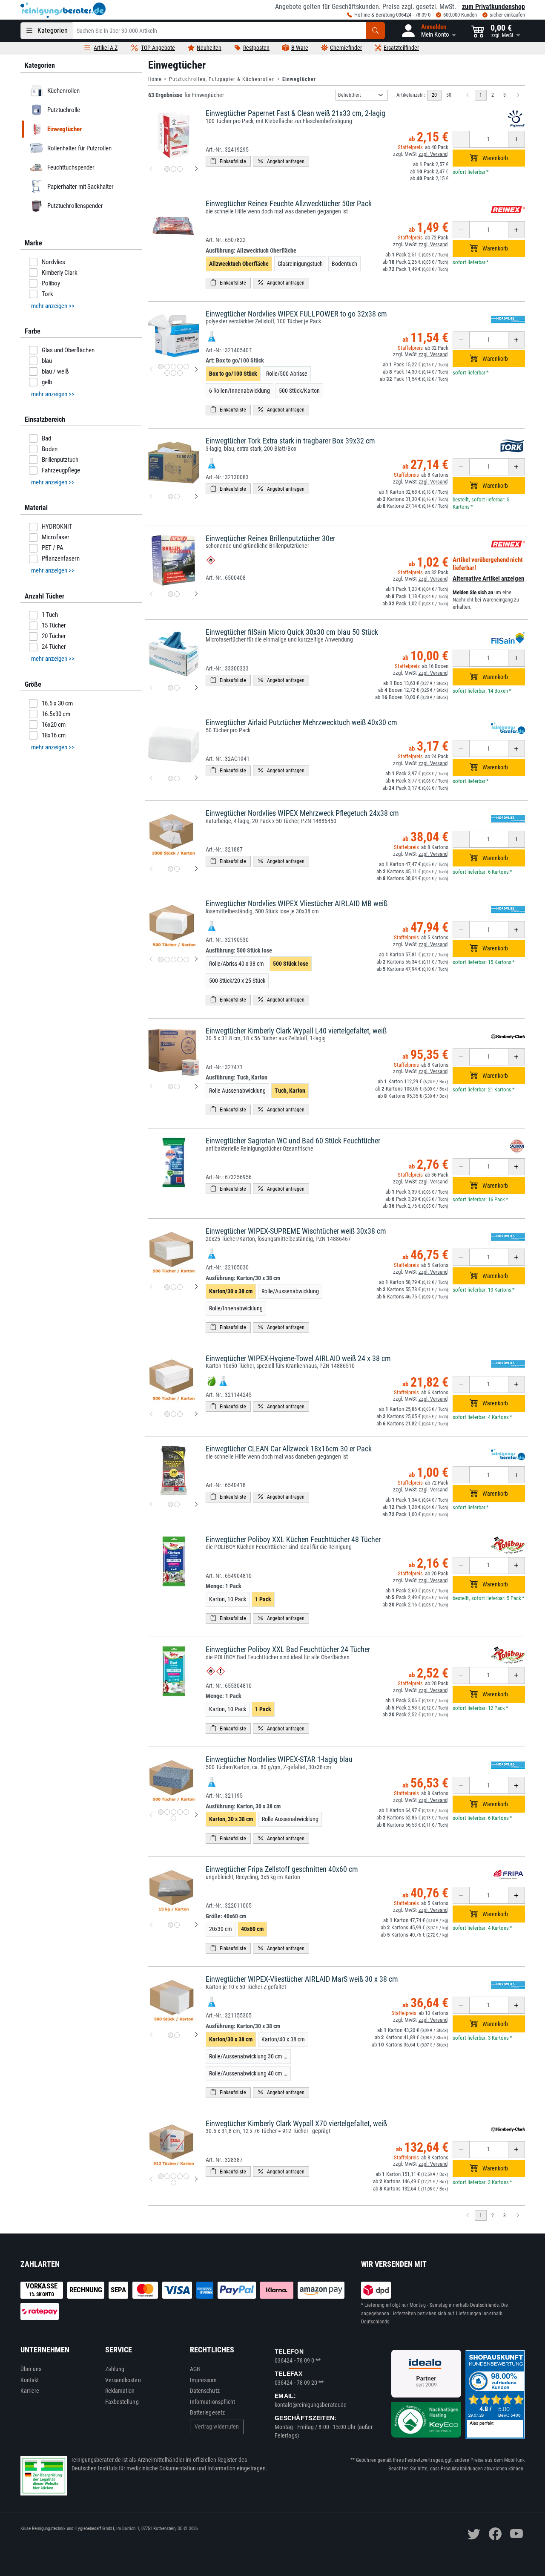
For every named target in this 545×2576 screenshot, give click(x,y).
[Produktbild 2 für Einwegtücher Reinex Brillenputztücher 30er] (177, 594)
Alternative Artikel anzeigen (488, 579)
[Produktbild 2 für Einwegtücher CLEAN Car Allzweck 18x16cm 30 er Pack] (177, 1504)
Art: (235, 360)
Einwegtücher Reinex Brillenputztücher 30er (270, 538)
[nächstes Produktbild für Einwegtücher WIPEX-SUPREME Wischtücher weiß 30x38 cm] (196, 1287)
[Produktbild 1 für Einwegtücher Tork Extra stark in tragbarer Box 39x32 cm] (171, 496)
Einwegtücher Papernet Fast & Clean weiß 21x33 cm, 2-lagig (295, 113)
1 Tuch (50, 615)
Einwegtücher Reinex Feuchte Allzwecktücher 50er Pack (289, 203)
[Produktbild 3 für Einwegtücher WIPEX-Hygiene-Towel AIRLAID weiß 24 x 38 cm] (180, 1414)
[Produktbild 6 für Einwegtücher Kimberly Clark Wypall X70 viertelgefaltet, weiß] (174, 2183)
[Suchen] (375, 31)
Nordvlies (53, 262)
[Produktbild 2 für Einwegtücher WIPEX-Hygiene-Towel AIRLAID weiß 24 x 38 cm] (174, 1414)
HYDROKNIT (57, 527)
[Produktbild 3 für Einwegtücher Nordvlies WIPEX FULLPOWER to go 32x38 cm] (174, 367)
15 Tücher (54, 625)
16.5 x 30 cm (57, 703)
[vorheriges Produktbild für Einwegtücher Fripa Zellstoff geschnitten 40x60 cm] (151, 1925)
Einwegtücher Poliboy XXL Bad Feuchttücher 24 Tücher (288, 1649)
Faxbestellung (122, 2402)
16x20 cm (54, 725)
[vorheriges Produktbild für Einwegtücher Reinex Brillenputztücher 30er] (151, 594)
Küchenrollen (63, 91)
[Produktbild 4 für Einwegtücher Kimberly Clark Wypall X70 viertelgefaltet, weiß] (180, 2176)
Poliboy (51, 283)
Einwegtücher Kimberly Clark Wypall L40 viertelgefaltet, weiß (296, 1031)
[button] (428, 31)
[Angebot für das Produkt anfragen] (281, 161)
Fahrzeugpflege (61, 470)
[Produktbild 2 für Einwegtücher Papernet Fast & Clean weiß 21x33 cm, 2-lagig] (174, 169)
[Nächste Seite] (518, 95)
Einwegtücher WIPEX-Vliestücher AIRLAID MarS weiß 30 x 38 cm (302, 1979)
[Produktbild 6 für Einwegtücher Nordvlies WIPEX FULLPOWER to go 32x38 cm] (167, 373)
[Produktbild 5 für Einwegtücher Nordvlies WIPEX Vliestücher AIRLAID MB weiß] (186, 960)
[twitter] (474, 2534)
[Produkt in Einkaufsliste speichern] (228, 161)
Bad (46, 438)
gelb (47, 382)
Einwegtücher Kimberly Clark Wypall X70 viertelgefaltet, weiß (296, 2123)
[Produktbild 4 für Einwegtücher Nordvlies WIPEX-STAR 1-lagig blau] (180, 1812)
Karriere (30, 2391)
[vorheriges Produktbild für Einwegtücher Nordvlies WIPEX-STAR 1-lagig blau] (151, 1815)
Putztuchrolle (63, 110)
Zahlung (115, 2369)
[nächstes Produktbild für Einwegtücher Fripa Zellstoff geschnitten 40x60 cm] (196, 1925)
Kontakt (30, 2380)
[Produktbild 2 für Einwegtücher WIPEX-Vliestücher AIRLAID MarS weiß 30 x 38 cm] (177, 2035)
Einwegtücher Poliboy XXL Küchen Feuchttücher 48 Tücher (293, 1539)
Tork (47, 294)
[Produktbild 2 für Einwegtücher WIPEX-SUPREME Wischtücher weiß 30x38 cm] (174, 1287)
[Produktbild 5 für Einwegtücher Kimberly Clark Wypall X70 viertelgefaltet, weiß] (186, 2176)
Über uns (31, 2369)
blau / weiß (55, 371)
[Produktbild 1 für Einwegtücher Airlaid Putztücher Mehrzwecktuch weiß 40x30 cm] (171, 779)
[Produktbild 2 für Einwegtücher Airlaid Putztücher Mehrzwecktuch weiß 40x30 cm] (177, 779)
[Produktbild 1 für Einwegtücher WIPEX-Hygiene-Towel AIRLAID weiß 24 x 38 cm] (167, 1414)
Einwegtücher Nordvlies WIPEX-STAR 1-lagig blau (279, 1759)
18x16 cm (54, 735)
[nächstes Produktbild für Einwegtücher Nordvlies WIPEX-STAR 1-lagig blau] (196, 1815)
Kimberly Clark (60, 273)
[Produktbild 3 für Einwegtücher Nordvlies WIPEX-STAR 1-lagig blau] (174, 1812)
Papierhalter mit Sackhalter (80, 187)
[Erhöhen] (516, 139)
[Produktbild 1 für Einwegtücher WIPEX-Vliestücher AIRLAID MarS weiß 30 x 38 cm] (171, 2035)
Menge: (224, 1586)
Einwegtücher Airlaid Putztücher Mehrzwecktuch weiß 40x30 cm (301, 722)
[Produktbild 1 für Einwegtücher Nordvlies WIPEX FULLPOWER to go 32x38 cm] (161, 367)
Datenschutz (205, 2391)
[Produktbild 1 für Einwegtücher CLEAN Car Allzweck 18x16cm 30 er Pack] (171, 1504)
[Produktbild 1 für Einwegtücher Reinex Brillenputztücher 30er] (171, 594)
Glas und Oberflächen (68, 350)
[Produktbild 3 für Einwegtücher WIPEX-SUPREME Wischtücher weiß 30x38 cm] (180, 1287)
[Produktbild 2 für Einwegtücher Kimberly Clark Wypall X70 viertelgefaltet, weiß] (167, 2176)
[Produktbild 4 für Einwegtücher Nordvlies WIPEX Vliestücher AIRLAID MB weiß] (180, 960)
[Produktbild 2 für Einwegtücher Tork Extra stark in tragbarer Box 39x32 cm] (177, 496)
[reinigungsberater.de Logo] (63, 10)
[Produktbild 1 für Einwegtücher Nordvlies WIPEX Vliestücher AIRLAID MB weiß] (161, 960)
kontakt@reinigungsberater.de (311, 2405)
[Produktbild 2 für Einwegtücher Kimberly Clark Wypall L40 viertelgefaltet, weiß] (177, 1087)
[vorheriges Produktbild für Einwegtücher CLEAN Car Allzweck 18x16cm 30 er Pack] (151, 1505)
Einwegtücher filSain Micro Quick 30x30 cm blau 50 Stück (292, 632)
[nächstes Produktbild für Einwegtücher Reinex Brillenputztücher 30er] (196, 594)
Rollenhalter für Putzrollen (79, 148)
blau (47, 361)
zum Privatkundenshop (493, 7)
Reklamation (120, 2391)
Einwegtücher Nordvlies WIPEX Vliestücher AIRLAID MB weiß (297, 903)
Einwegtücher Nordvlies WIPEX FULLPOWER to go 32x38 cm (296, 314)
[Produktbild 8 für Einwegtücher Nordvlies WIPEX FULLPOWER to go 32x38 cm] (180, 373)
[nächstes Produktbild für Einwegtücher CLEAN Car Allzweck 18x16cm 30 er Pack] (196, 1505)
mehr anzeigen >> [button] (53, 306)
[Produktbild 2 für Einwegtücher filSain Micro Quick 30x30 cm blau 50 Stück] (177, 688)
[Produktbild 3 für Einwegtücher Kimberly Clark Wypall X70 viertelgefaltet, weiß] (174, 2176)
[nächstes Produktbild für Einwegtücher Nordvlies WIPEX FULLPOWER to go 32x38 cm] (196, 370)
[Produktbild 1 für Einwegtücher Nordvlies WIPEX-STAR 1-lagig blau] (161, 1812)
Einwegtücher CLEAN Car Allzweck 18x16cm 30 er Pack (289, 1449)
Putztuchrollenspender (75, 206)
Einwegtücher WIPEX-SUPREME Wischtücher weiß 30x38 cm (296, 1231)
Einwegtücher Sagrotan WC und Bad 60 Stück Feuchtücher (293, 1141)
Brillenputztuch (60, 460)
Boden (50, 449)
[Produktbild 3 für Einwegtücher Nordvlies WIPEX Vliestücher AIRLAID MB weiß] (174, 960)
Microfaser (56, 537)
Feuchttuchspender (70, 167)
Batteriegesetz (207, 2412)
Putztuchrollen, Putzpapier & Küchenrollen (222, 79)
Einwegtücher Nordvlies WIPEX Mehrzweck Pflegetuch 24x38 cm (302, 813)
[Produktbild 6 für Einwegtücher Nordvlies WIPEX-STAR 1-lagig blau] (174, 1818)
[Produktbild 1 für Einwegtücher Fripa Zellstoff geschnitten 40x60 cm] (171, 1925)
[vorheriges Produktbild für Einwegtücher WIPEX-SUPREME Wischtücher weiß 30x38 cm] (151, 1287)
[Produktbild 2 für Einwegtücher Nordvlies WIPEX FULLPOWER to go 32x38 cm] (167, 367)
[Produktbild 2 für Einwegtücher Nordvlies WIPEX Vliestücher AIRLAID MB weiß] (167, 960)
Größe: (226, 1916)
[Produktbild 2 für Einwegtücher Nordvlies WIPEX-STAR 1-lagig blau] (167, 1812)
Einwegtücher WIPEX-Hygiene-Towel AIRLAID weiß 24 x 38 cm (298, 1358)
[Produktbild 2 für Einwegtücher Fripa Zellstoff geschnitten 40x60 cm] (177, 1925)
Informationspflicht (212, 2402)
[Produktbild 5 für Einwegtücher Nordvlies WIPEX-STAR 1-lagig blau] (186, 1812)
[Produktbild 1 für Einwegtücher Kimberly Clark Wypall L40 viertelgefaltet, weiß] (171, 1087)
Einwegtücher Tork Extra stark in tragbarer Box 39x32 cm (290, 441)
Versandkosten (123, 2380)
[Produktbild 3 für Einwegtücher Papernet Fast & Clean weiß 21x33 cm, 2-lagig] (180, 169)
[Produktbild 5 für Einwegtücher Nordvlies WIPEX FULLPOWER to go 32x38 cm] (186, 367)
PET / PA (53, 548)
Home (155, 79)
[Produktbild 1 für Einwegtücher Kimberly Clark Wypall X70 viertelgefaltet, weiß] (161, 2176)
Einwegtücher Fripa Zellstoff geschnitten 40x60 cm (282, 1869)
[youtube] (516, 2534)
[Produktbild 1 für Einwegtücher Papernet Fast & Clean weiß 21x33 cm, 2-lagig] (167, 169)
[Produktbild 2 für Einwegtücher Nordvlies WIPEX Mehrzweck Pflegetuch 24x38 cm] (177, 869)
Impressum (204, 2380)
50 (449, 95)
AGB (195, 2369)
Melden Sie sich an (473, 592)
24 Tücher (54, 647)
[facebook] (495, 2534)
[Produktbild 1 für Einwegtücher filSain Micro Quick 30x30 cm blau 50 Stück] (171, 688)
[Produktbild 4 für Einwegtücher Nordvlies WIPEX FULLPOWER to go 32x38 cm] (180, 367)
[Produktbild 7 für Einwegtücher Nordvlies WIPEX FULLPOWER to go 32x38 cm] (174, 373)
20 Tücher (54, 636)
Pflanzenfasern (61, 558)
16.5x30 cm (56, 714)
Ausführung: (251, 250)
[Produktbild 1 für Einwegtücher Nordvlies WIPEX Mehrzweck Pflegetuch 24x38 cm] (171, 869)
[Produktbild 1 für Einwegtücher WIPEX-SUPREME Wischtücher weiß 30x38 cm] (167, 1287)
